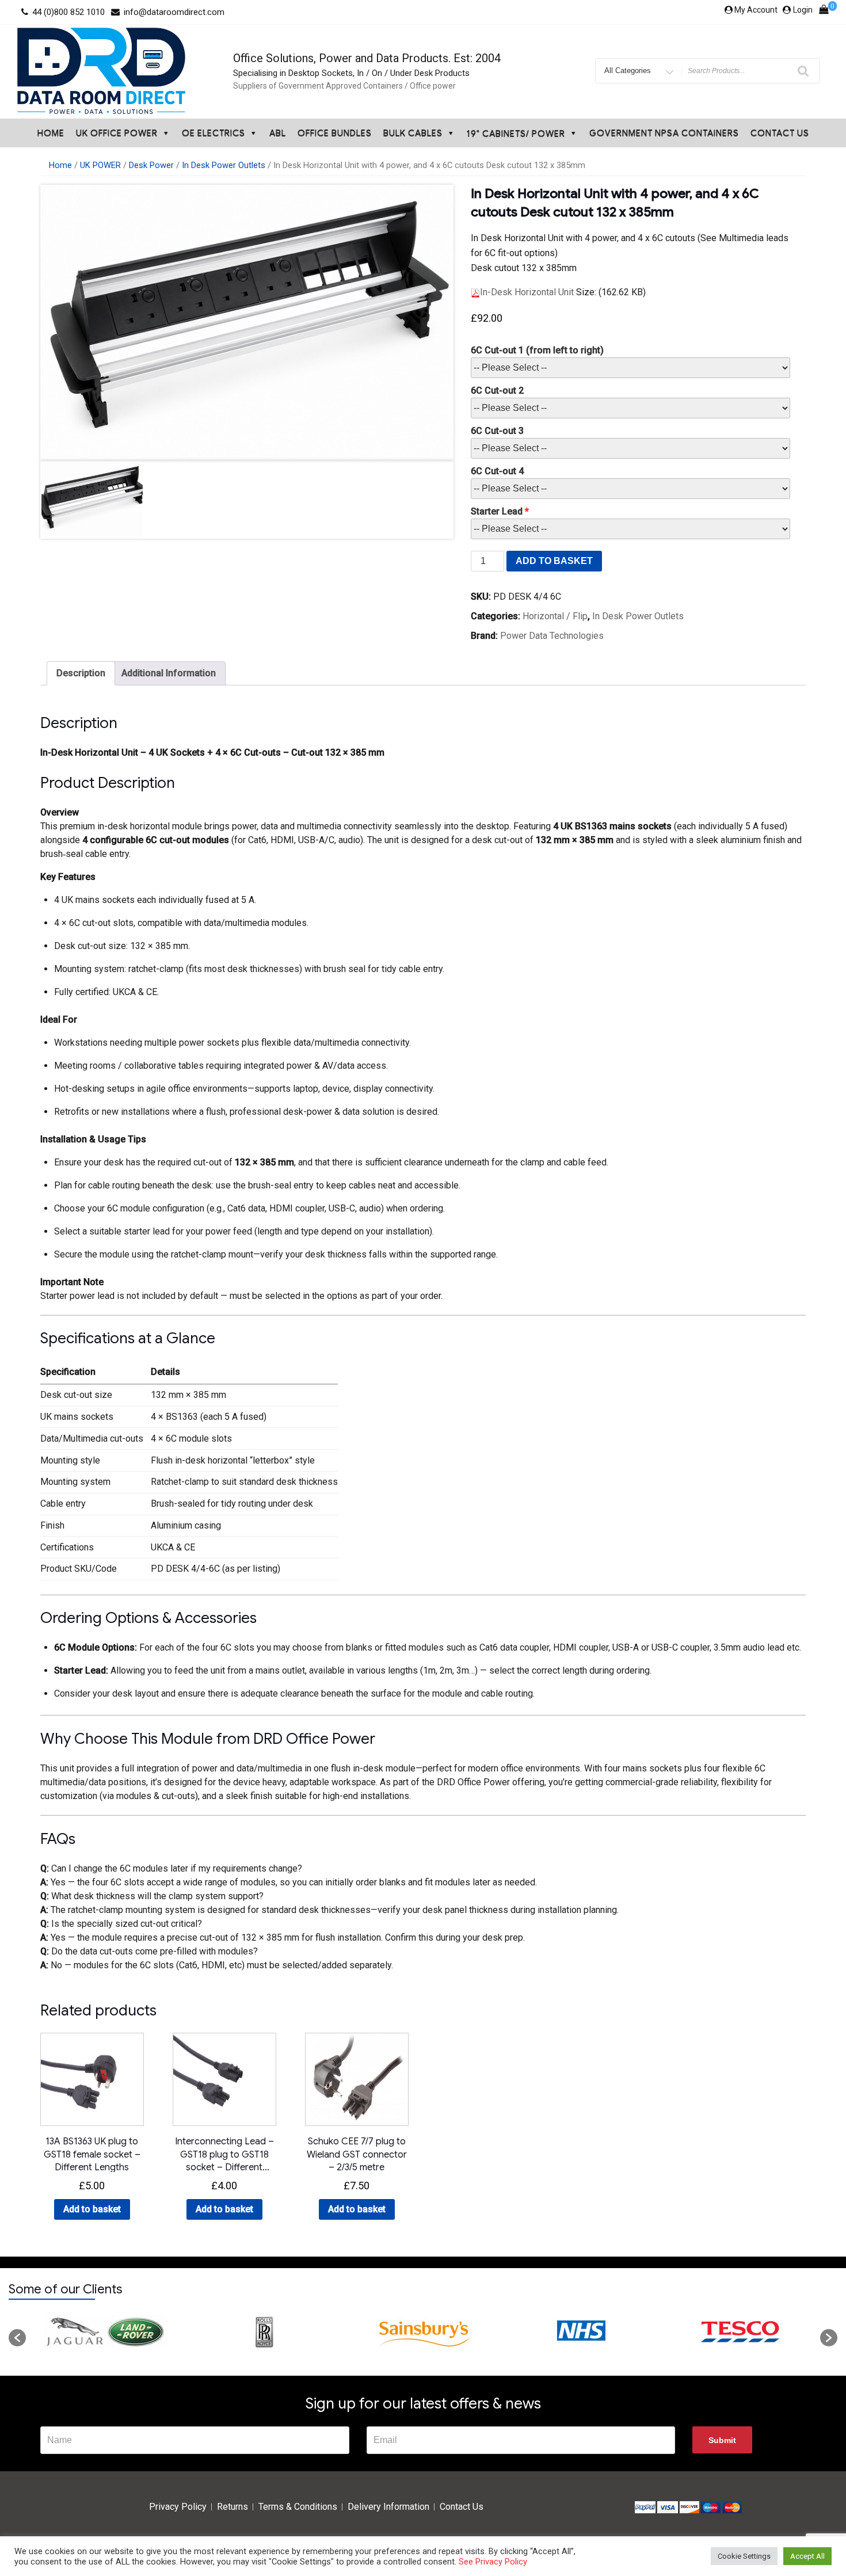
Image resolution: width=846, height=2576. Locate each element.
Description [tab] (81, 673)
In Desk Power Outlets (224, 165)
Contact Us (780, 133)
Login (803, 10)
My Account (756, 10)
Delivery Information (388, 2507)
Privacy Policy (178, 2507)
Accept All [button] (807, 2556)
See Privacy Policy (493, 2562)
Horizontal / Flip (555, 616)
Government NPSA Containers (664, 133)
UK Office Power (117, 133)
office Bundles (335, 133)
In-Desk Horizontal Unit (527, 292)
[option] (105, 2332)
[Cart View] (824, 12)
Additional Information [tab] (169, 673)
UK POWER (100, 165)
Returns (233, 2507)
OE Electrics (214, 133)
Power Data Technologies (552, 636)
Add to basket (554, 561)
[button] (17, 2338)
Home (51, 133)
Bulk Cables (413, 133)
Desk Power (151, 165)
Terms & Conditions (298, 2507)
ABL (278, 133)
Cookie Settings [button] (744, 2556)
